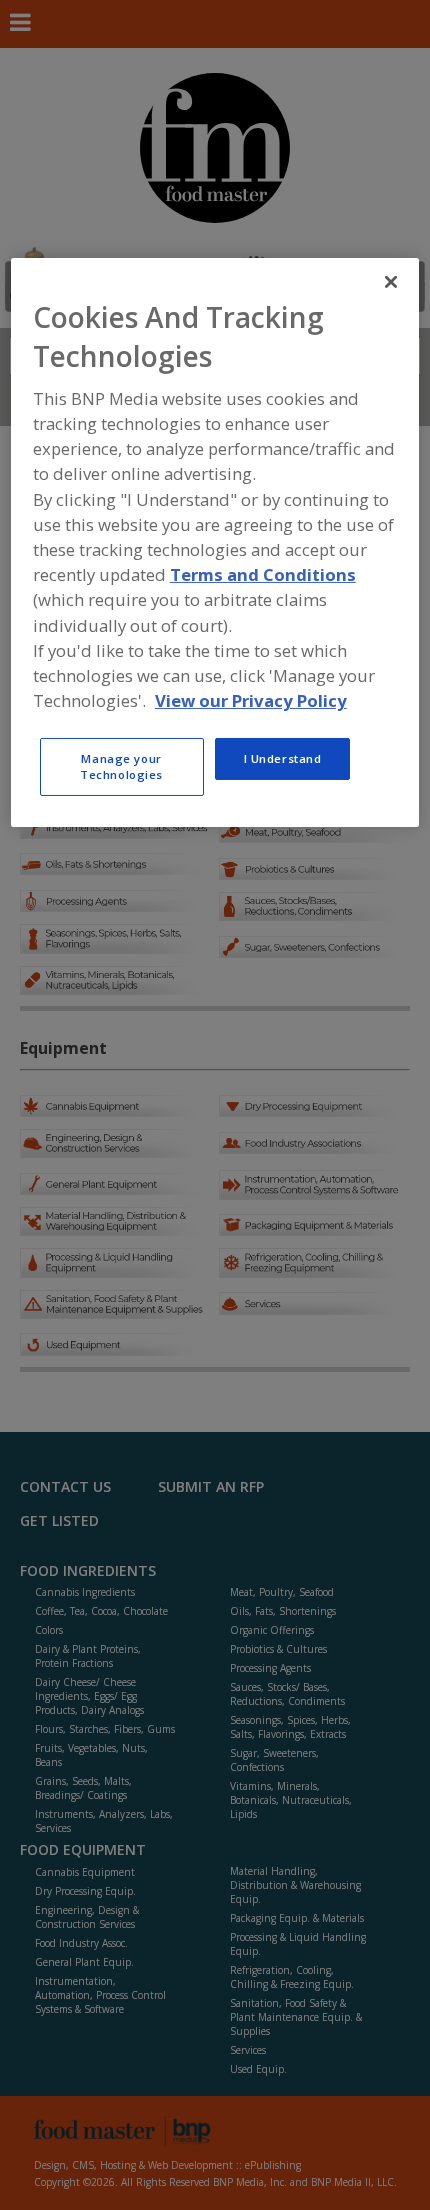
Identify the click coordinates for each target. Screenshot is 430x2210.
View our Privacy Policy (251, 700)
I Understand (283, 758)
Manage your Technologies (121, 766)
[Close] (391, 281)
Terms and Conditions (263, 574)
